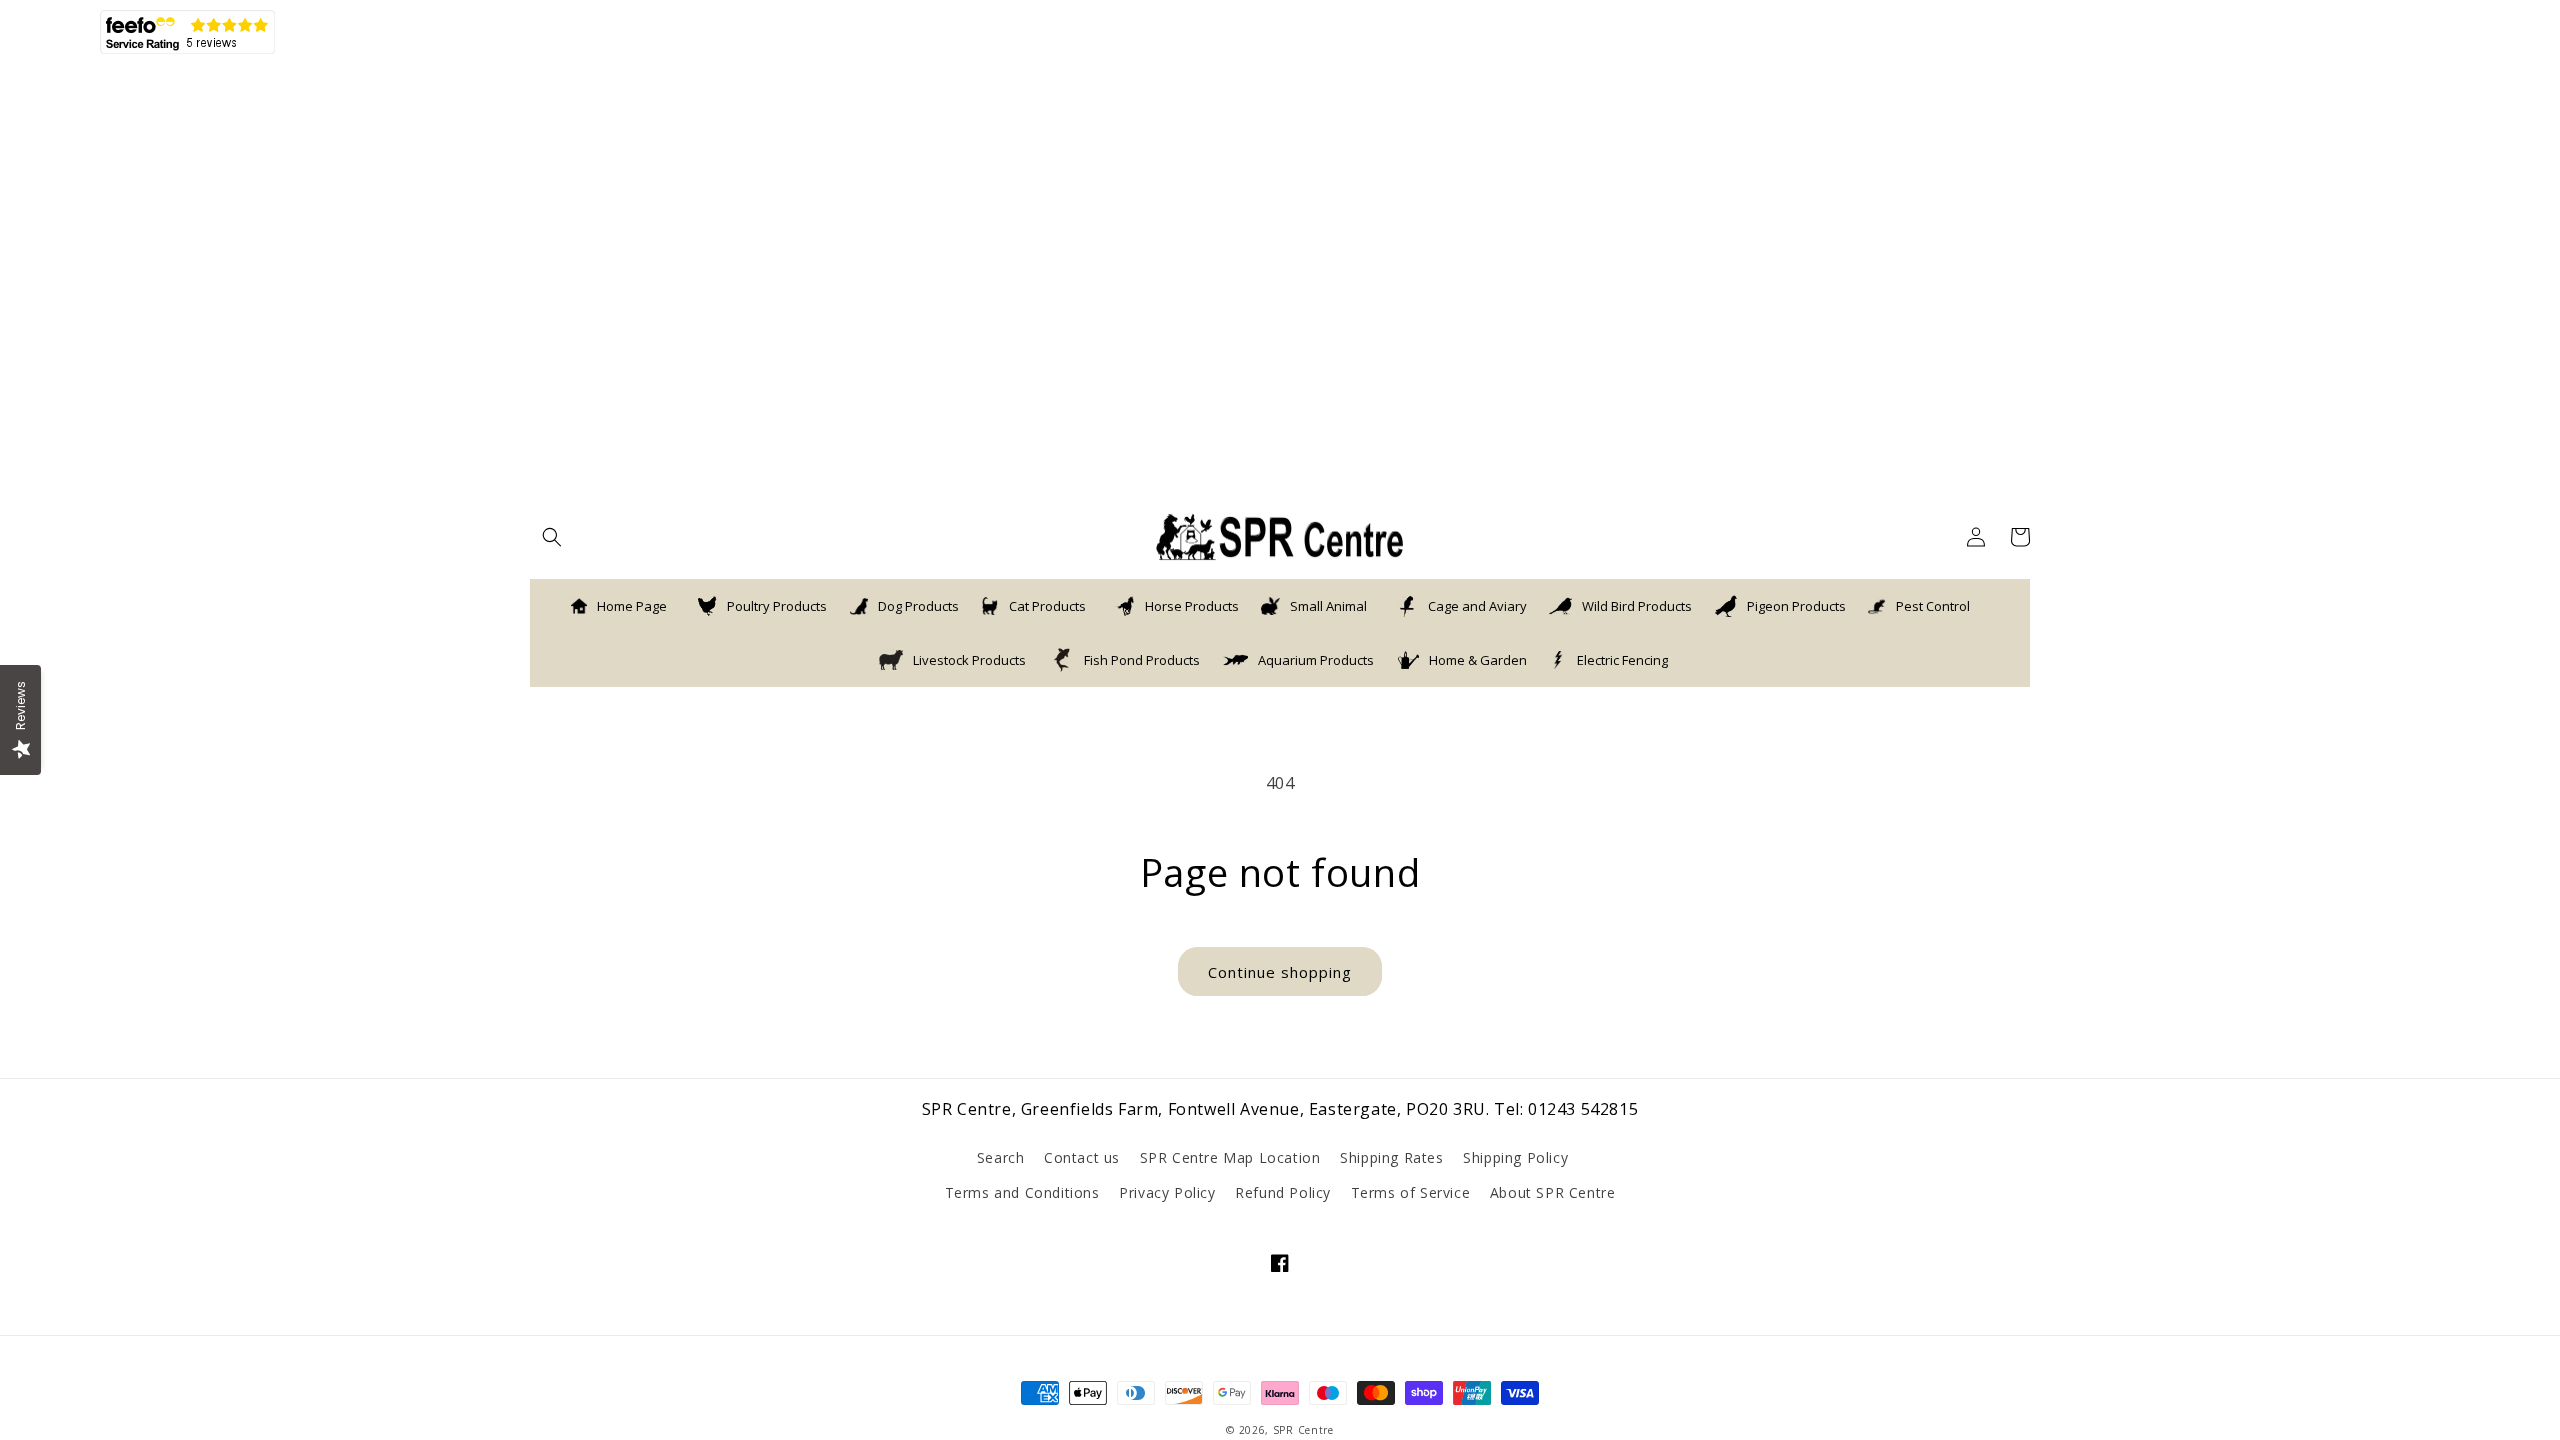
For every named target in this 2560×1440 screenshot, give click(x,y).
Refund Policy (1283, 1192)
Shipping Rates (1391, 1157)
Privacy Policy (1167, 1192)
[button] (552, 537)
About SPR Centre (1553, 1192)
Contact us (1082, 1157)
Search (1001, 1157)
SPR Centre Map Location (1230, 1157)
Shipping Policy (1515, 1157)
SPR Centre (1303, 1430)
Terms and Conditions (1022, 1192)
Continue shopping (1280, 972)
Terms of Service (1411, 1192)
